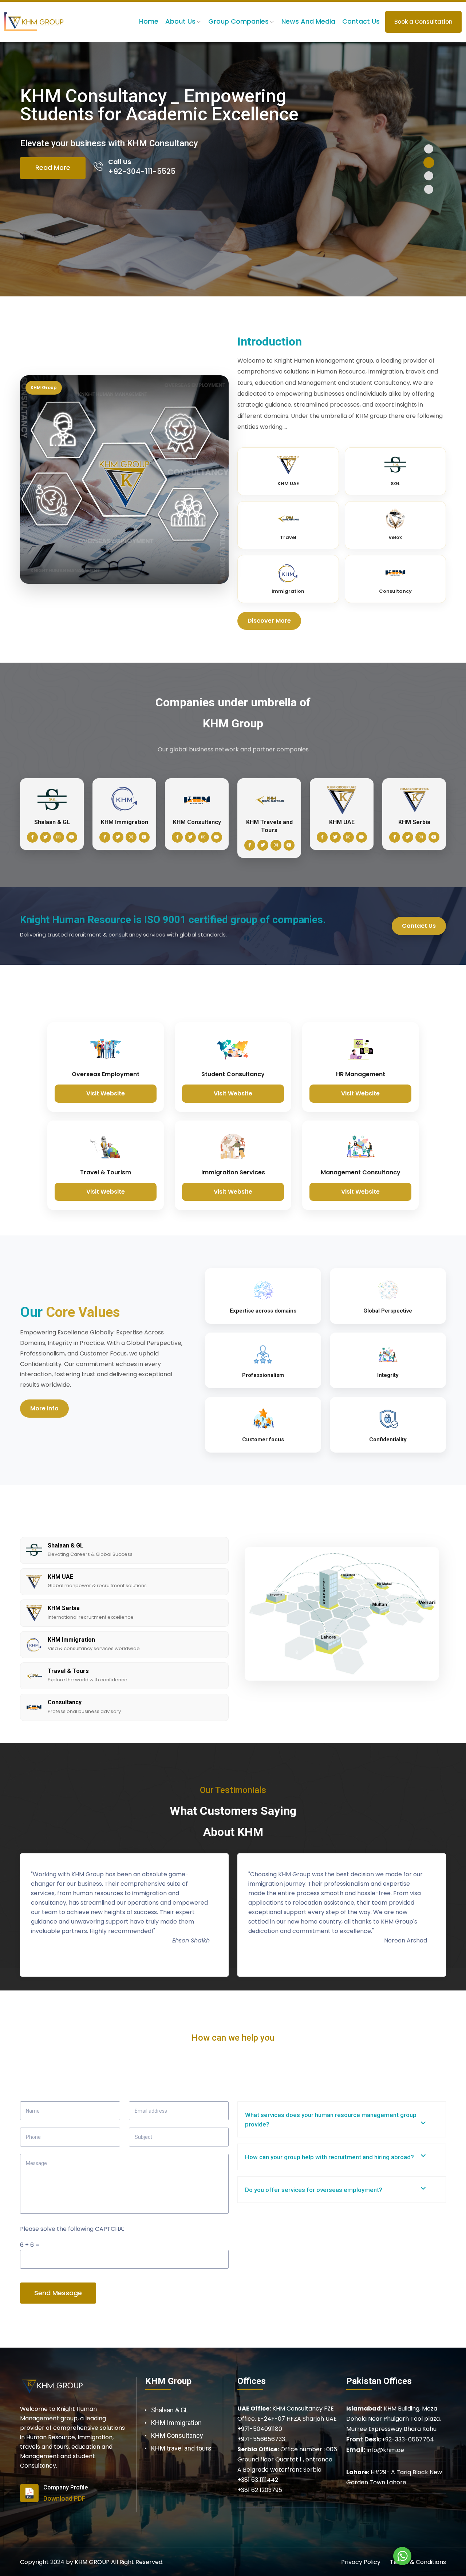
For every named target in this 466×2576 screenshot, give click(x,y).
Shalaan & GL (170, 2410)
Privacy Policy (361, 2562)
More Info (44, 1408)
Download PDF (64, 2498)
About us (180, 21)
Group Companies (238, 21)
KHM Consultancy (177, 2435)
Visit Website (106, 1093)
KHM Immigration (176, 2423)
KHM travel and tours (181, 2448)
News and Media (308, 21)
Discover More (269, 621)
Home (149, 21)
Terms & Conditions (418, 2562)
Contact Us (361, 21)
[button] (429, 149)
